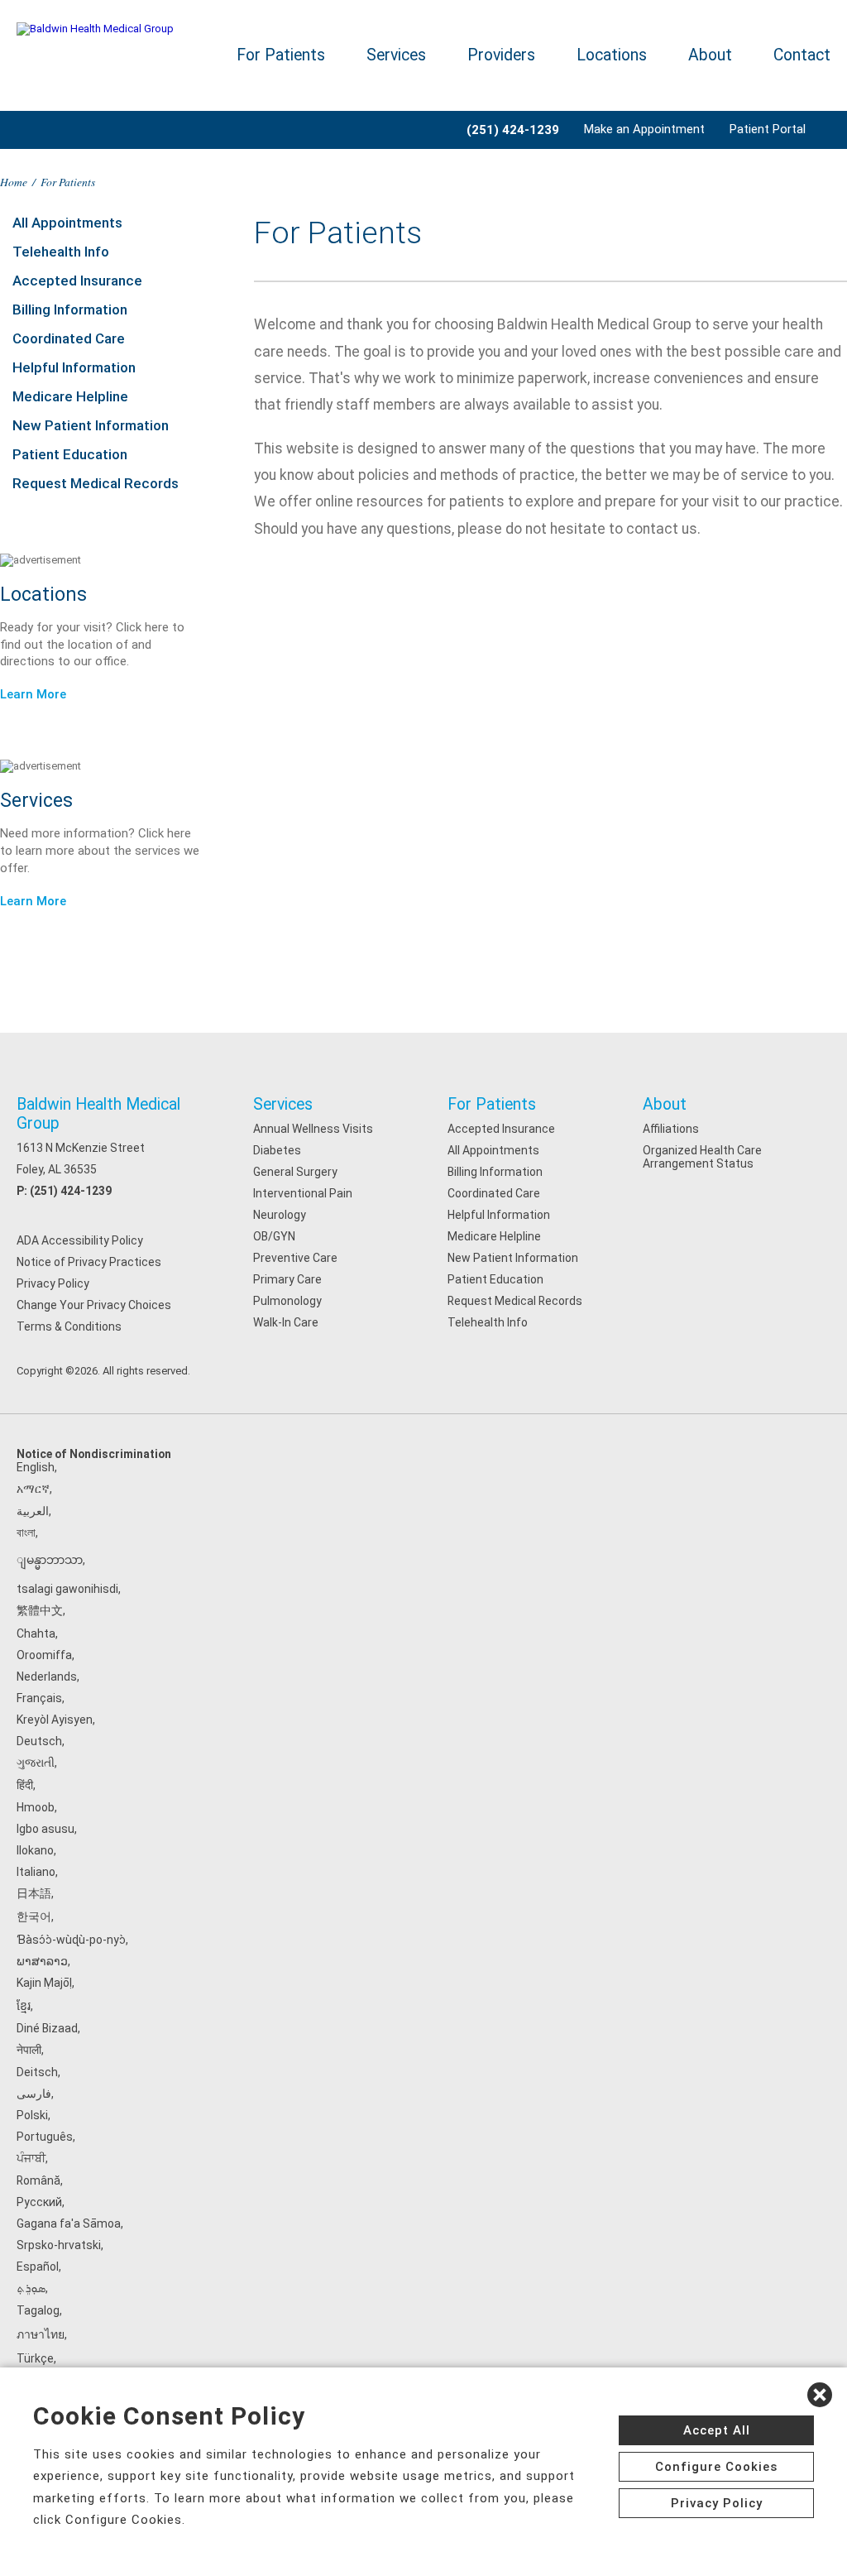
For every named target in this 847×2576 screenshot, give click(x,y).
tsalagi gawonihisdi (67, 1589)
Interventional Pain (303, 1193)
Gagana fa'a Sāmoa (69, 2223)
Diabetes (277, 1150)
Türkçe (35, 2358)
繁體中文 (40, 1610)
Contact (802, 55)
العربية (33, 1511)
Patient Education (70, 454)
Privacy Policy (53, 1283)
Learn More (33, 694)
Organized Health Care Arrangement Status (702, 1157)
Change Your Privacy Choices (94, 1305)
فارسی (34, 2094)
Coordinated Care (69, 338)
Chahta (36, 1633)
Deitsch (37, 2072)
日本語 (34, 1893)
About (710, 55)
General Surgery (295, 1172)
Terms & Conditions (69, 1326)
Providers (501, 55)
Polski (32, 2115)
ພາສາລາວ (42, 1961)
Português (45, 2137)
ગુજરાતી (36, 1763)
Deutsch (39, 1741)
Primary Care (287, 1279)
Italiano (36, 1872)
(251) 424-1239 (71, 1191)
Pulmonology (287, 1301)
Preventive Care (295, 1258)
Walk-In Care (286, 1322)
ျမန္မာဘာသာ (50, 1560)
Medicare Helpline (70, 396)
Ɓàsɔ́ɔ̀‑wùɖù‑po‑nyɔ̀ (71, 1940)
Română (38, 2180)
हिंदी (25, 1785)
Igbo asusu (45, 1829)
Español (38, 2267)
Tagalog (38, 2310)
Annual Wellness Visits (313, 1129)
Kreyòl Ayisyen (55, 1720)
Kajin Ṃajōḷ (44, 1983)
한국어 (34, 1916)
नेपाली (29, 2050)
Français (39, 1698)
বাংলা (26, 1533)
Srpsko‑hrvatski (59, 2245)
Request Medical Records (96, 483)
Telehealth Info (61, 252)
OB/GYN (274, 1236)
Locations (612, 55)
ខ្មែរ (24, 2006)
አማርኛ (33, 1489)
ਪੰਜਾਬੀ (31, 2158)
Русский (39, 2202)
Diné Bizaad (47, 2028)
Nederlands (47, 1677)
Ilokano (35, 1850)
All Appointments (67, 223)
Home (14, 182)
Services (396, 55)
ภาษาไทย (41, 2334)
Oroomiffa (44, 1655)
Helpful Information (74, 367)
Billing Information (70, 309)
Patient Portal (768, 129)
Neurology (280, 1215)
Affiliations (671, 1129)
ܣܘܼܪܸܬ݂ (31, 2288)
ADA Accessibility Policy (80, 1240)
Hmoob (36, 1807)
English (36, 1467)
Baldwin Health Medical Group (98, 1114)
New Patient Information (91, 425)
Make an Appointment (644, 129)
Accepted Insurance (77, 281)
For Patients (281, 55)
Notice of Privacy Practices (89, 1262)
